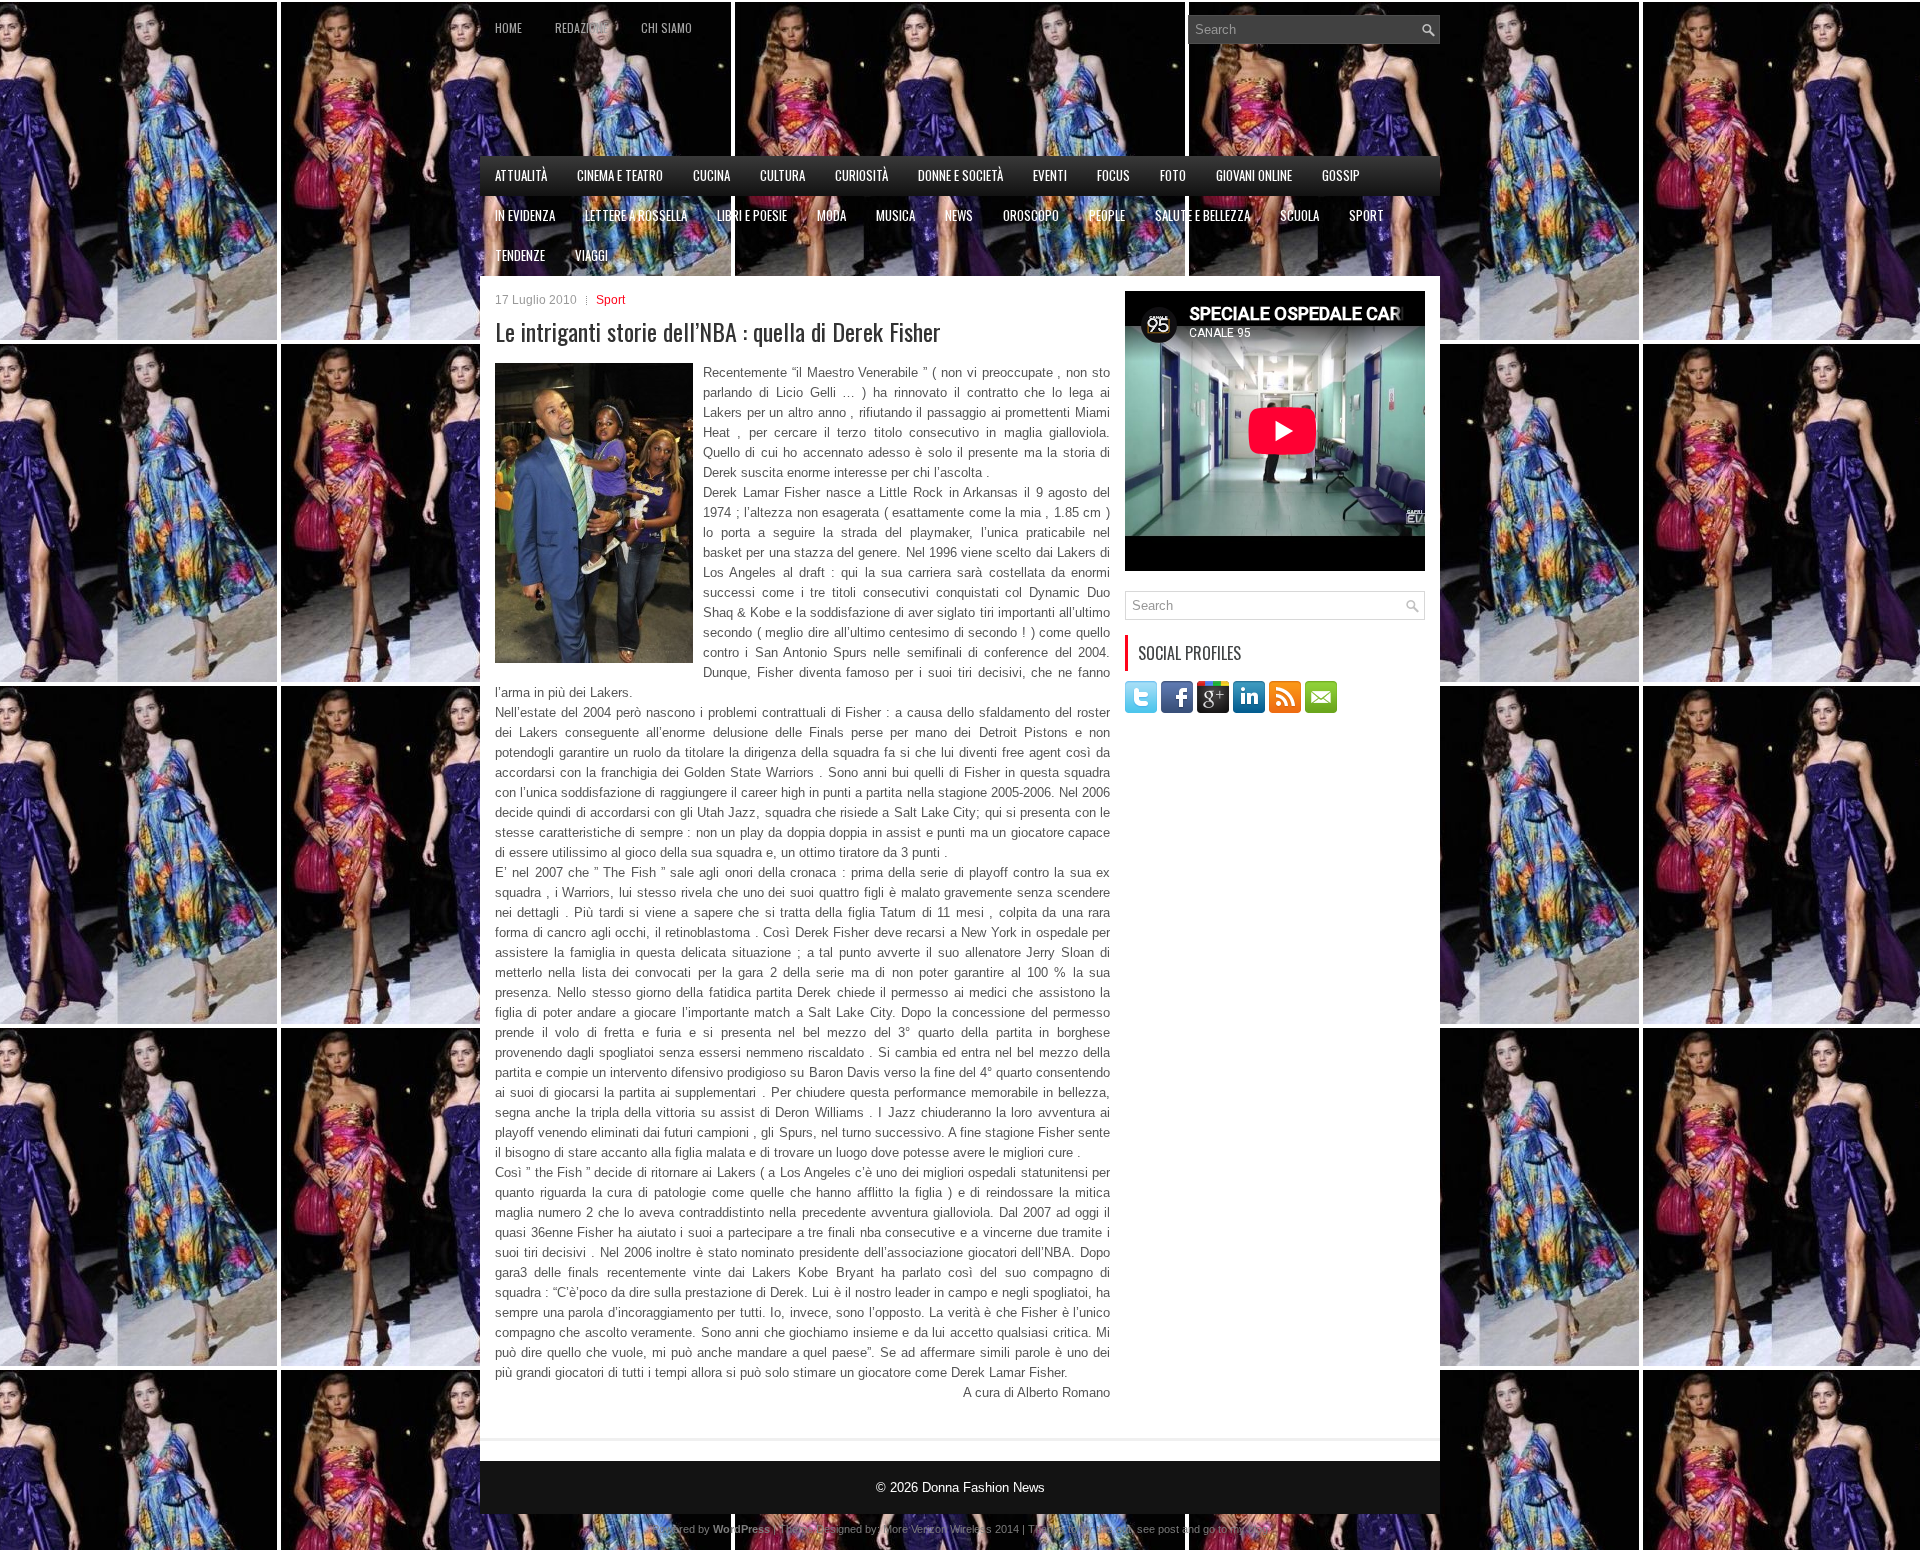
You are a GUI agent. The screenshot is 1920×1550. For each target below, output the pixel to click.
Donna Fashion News (983, 1487)
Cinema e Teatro (620, 175)
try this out (1105, 1529)
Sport (1366, 215)
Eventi (1050, 175)
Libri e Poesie (752, 215)
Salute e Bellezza (1202, 215)
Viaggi (591, 255)
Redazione (581, 27)
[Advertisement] (1206, 106)
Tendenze (520, 255)
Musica (895, 215)
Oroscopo (1031, 215)
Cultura (782, 175)
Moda (831, 215)
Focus (1113, 175)
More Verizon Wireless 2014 (951, 1529)
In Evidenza (525, 215)
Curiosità (861, 175)
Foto (1173, 175)
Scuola (1299, 215)
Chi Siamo (666, 27)
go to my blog (1235, 1529)
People (1107, 215)
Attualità (521, 175)
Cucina (711, 175)
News (959, 215)
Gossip (1341, 175)
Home (508, 27)
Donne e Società (960, 175)
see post (1158, 1529)
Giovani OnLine (1254, 175)
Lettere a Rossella (636, 215)
